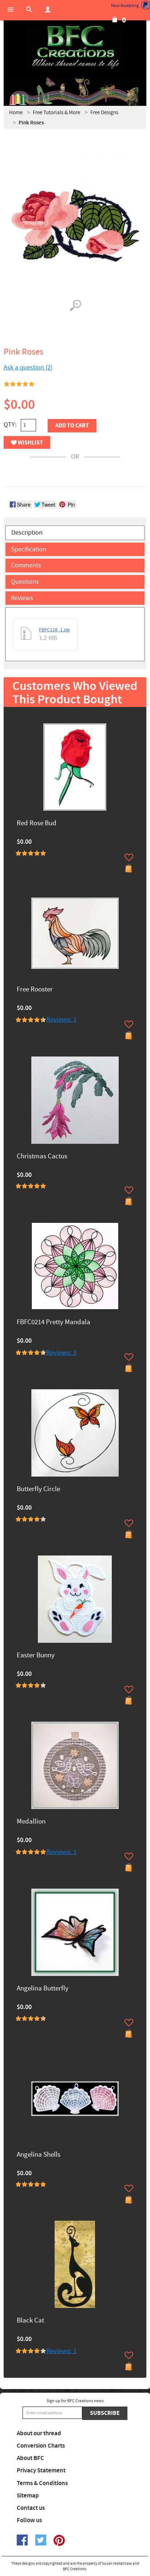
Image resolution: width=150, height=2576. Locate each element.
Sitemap (28, 2496)
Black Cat (30, 2321)
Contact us (31, 2508)
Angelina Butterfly (43, 1989)
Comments (26, 565)
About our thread (39, 2433)
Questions (25, 582)
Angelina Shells (39, 2155)
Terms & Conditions (42, 2483)
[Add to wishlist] (129, 857)
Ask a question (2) (28, 368)
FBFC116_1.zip (54, 630)
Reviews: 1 (61, 1020)
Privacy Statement (41, 2471)
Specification (29, 549)
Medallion (31, 1822)
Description (27, 533)
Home (16, 113)
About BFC (30, 2458)
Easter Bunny (36, 1656)
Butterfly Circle (38, 1489)
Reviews (22, 598)
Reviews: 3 (61, 1353)
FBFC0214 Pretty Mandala (54, 1323)
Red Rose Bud (37, 824)
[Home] (75, 47)
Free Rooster (35, 990)
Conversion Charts (41, 2446)
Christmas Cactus (42, 1157)
